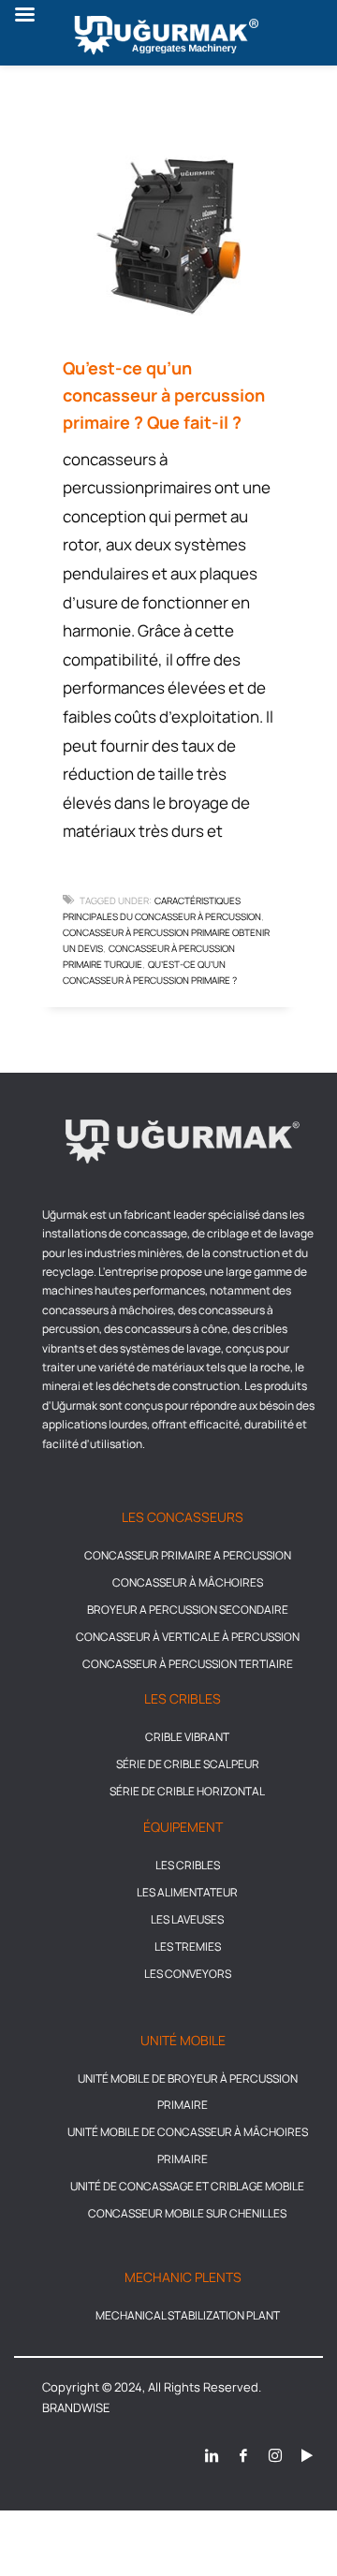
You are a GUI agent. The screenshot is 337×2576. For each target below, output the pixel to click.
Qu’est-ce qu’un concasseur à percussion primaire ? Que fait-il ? (164, 395)
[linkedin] (212, 2455)
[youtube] (307, 2455)
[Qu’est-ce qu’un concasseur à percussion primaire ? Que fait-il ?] (168, 236)
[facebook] (243, 2455)
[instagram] (275, 2455)
